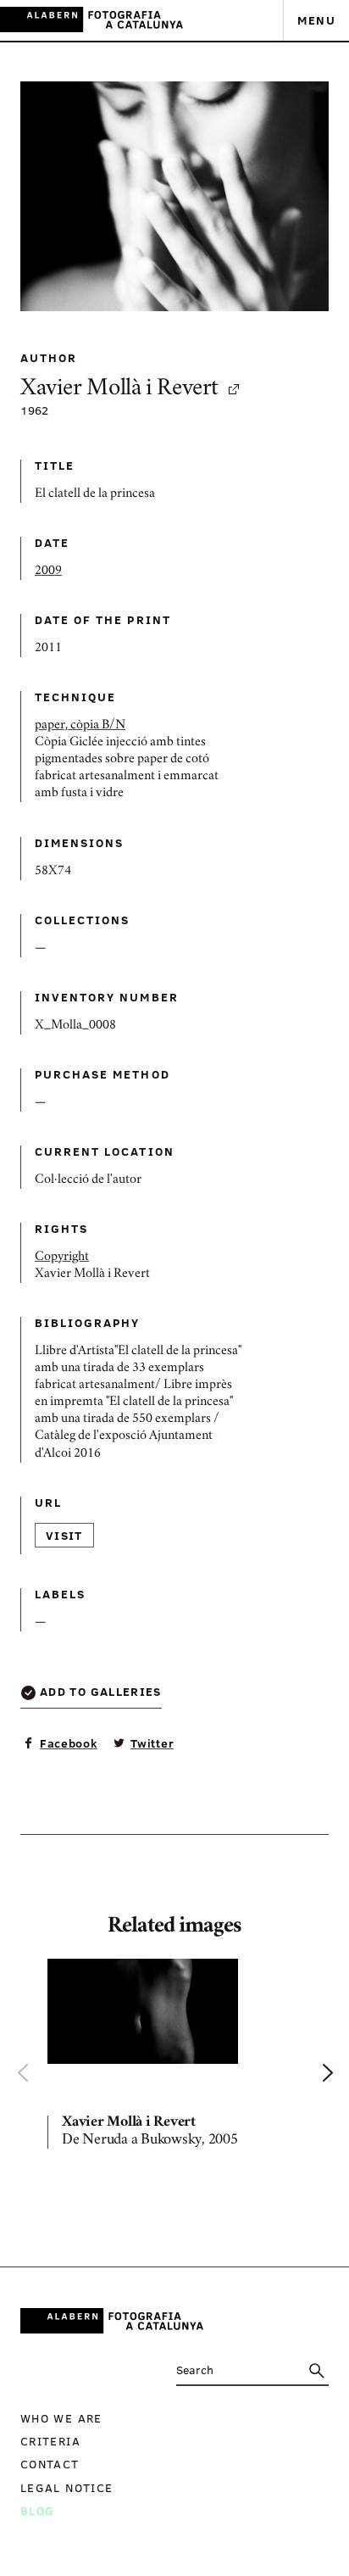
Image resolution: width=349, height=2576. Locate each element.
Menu (316, 20)
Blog (37, 2510)
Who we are (61, 2418)
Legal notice (66, 2487)
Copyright (62, 1257)
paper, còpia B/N (80, 726)
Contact (50, 2464)
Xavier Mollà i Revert (119, 390)
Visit (64, 1535)
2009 (48, 572)
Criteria (50, 2441)
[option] (174, 2057)
